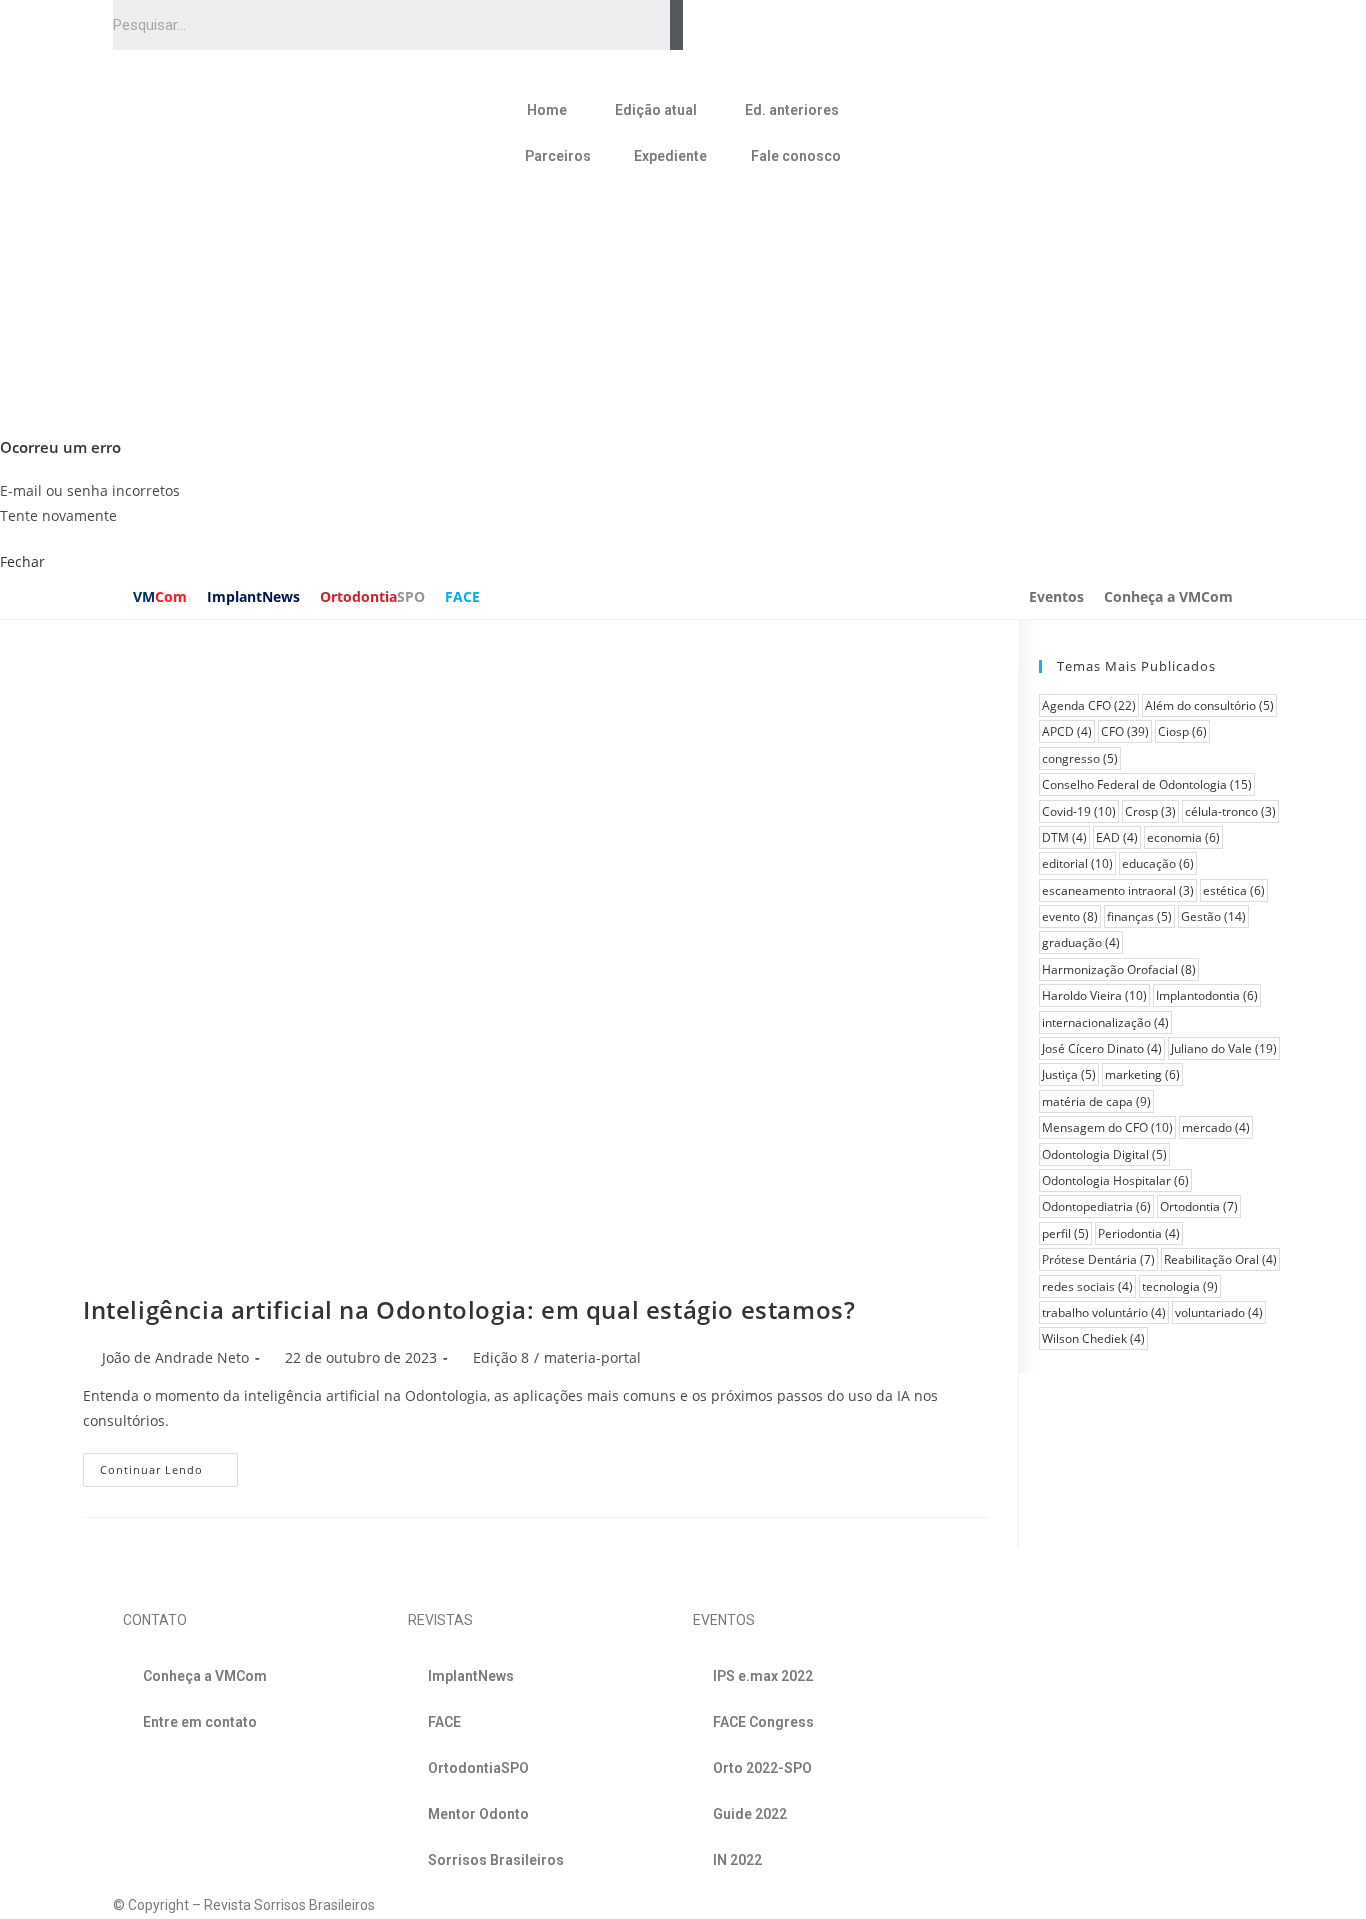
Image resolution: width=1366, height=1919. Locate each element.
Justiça (1069, 1074)
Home (547, 110)
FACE (462, 596)
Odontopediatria (1096, 1206)
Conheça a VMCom (1168, 596)
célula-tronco (1230, 811)
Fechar (22, 561)
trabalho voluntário (1104, 1312)
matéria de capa (1096, 1101)
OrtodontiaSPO (478, 1768)
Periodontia (1139, 1233)
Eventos (1056, 596)
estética (1234, 890)
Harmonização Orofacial (1119, 969)
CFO (1125, 731)
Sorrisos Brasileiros (496, 1860)
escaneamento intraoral (1118, 890)
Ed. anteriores (792, 110)
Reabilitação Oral (1220, 1259)
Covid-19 (1079, 811)
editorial (1077, 863)
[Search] (676, 25)
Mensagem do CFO (1107, 1127)
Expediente (670, 156)
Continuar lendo (151, 1469)
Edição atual (656, 110)
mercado (1216, 1127)
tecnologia (1180, 1286)
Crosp (1150, 811)
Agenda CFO (1089, 705)
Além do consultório (1209, 705)
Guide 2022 (750, 1814)
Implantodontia (1207, 995)
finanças (1139, 916)
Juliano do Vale (1224, 1048)
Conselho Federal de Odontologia (1147, 784)
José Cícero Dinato (1102, 1048)
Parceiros (558, 156)
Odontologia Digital (1104, 1154)
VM (160, 596)
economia (1183, 837)
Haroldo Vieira (1094, 995)
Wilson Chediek (1093, 1338)
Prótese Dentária (1098, 1259)
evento (1070, 916)
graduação (1081, 942)
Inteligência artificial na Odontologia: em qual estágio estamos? (469, 1309)
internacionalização (1105, 1022)
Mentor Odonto (478, 1814)
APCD (1067, 731)
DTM (1064, 837)
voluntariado (1219, 1312)
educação (1158, 863)
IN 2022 (737, 1860)
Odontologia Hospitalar (1115, 1180)
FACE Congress (763, 1722)
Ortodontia (372, 596)
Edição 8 (501, 1357)
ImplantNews (253, 596)
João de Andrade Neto (175, 1357)
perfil (1065, 1233)
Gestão (1213, 916)
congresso (1080, 758)
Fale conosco (796, 156)
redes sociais (1087, 1286)
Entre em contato (200, 1722)
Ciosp (1182, 731)
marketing (1142, 1074)
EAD (1117, 837)
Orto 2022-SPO (762, 1768)
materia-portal (592, 1357)
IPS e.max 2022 (763, 1676)
